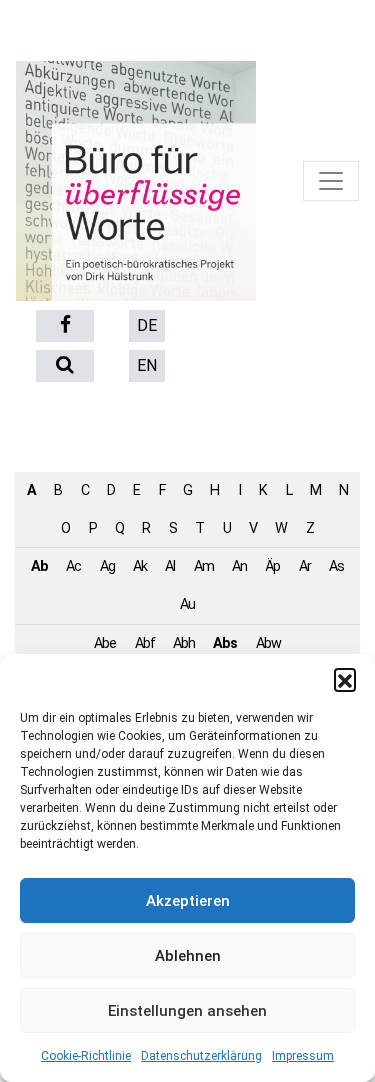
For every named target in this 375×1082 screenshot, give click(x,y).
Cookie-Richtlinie (86, 1056)
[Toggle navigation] (331, 181)
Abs (225, 643)
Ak (140, 566)
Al (170, 566)
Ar (305, 566)
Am (204, 566)
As (336, 566)
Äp (272, 566)
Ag (107, 566)
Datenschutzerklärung (201, 1056)
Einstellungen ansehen (187, 1011)
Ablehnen (188, 956)
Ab (39, 566)
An (239, 566)
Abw (268, 643)
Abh (184, 643)
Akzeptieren (188, 901)
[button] (345, 679)
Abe (105, 643)
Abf (145, 643)
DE (147, 325)
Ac (73, 566)
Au (187, 604)
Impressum (303, 1056)
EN (147, 365)
